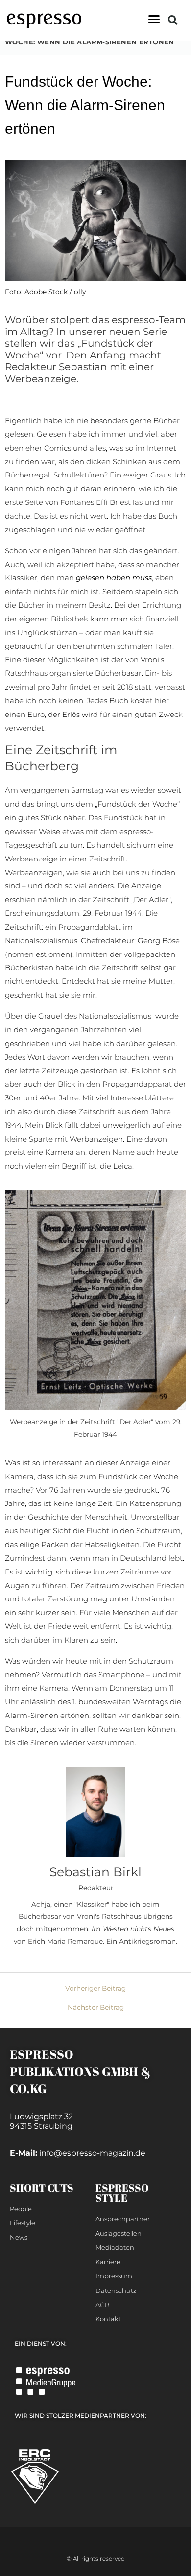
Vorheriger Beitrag (95, 1989)
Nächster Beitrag (96, 2008)
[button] (154, 19)
